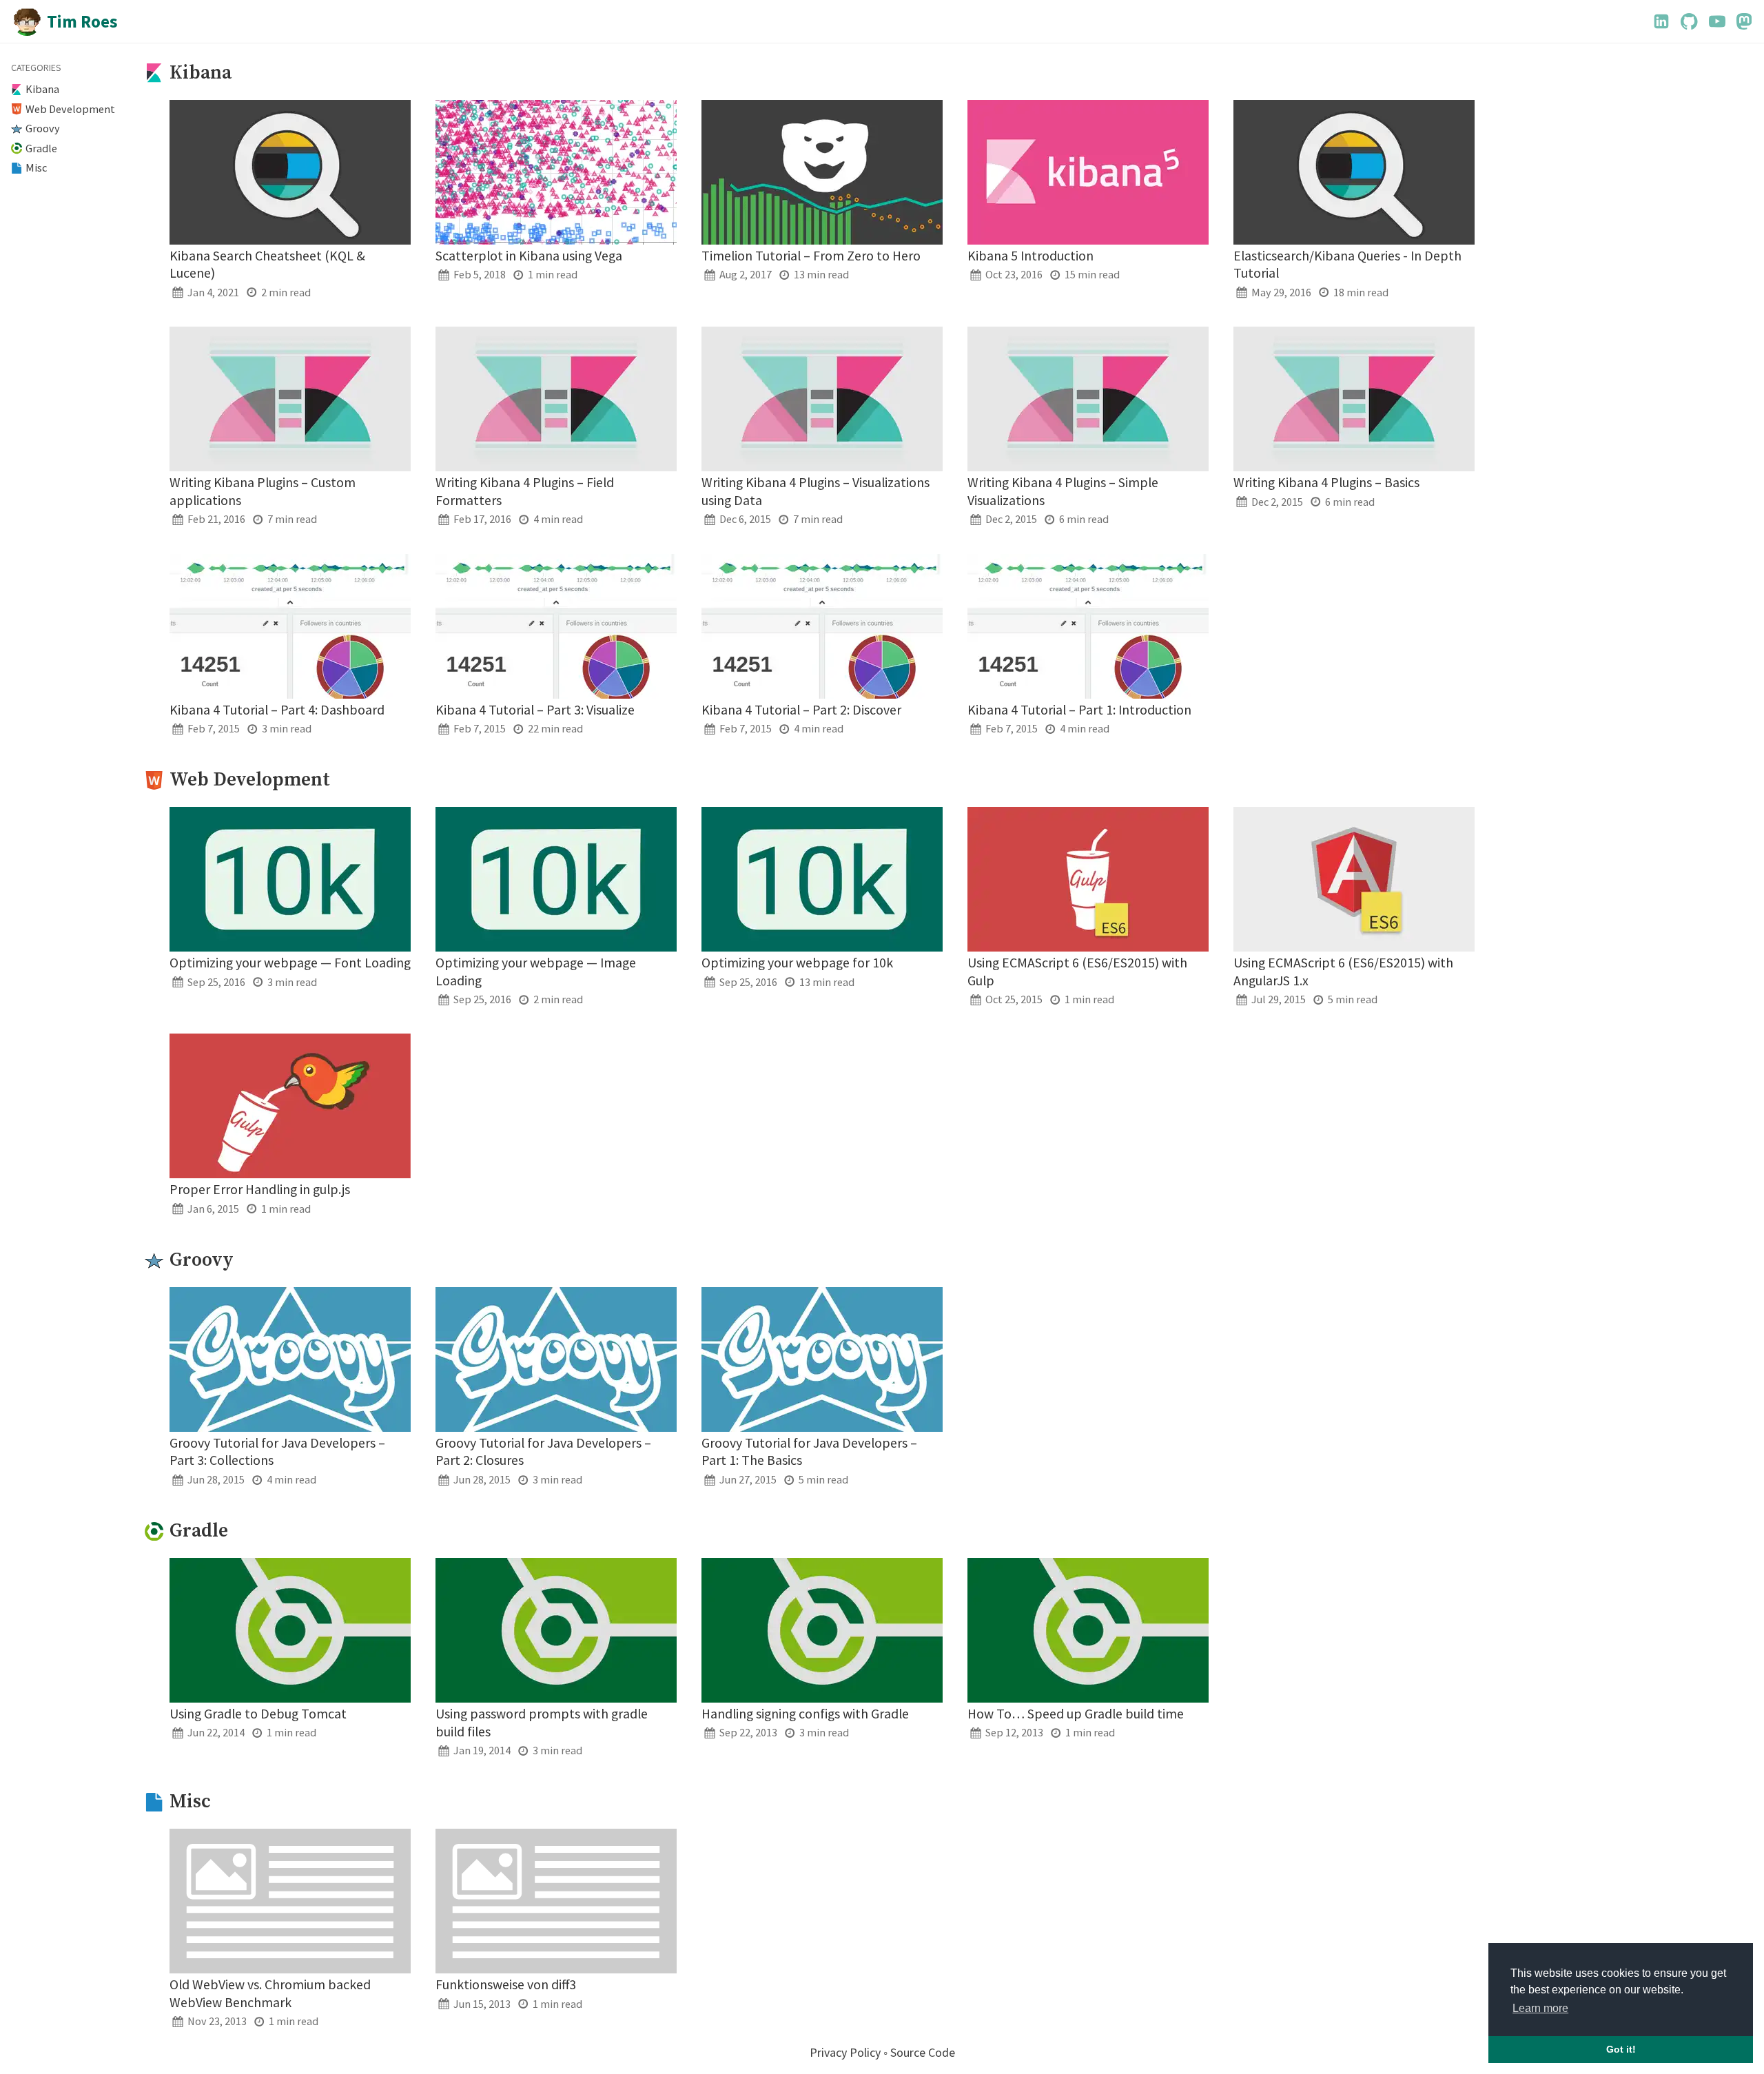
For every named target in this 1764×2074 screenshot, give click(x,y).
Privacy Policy (845, 2052)
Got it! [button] (1621, 2049)
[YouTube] (1717, 21)
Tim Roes (82, 21)
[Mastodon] (1744, 21)
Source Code (923, 2052)
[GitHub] (1689, 21)
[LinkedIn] (1661, 21)
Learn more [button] (1540, 2008)
